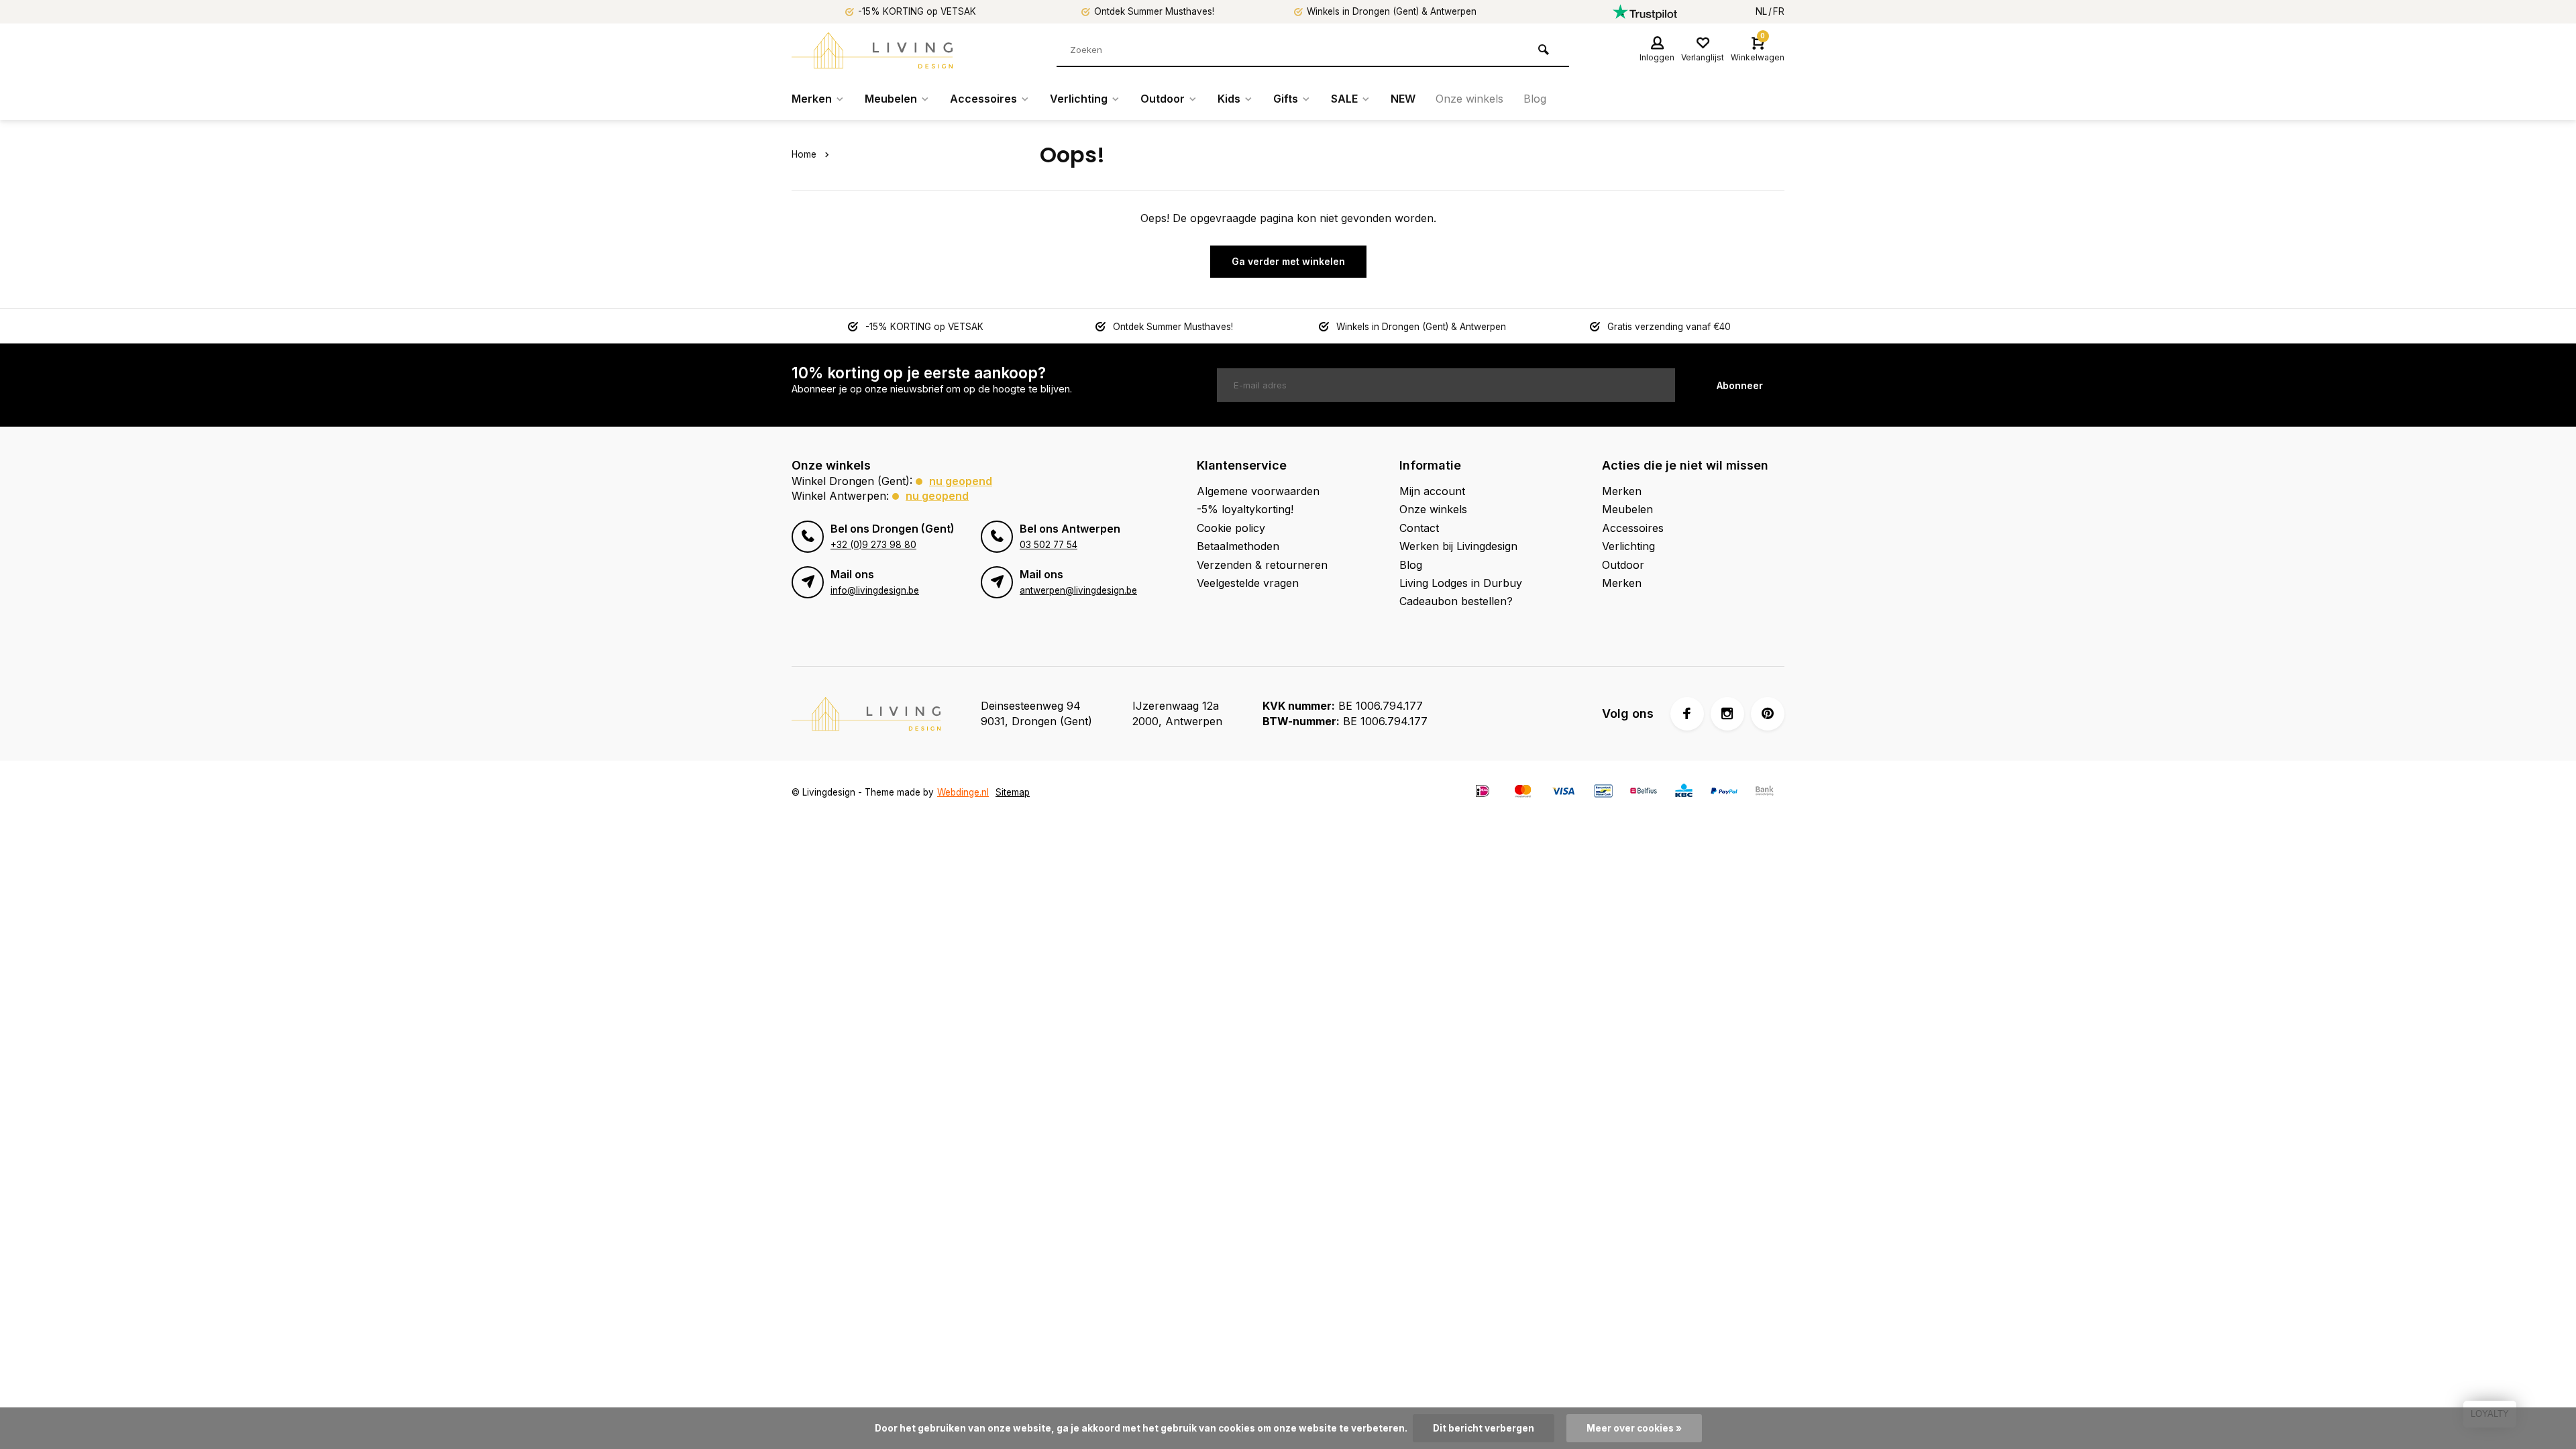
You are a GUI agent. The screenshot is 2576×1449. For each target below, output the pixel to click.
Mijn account (1432, 491)
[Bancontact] (1603, 793)
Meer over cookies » (1634, 1428)
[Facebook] (1687, 714)
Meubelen (891, 99)
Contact (1419, 528)
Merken (812, 99)
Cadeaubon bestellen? (1456, 601)
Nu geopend (961, 481)
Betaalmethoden (1238, 546)
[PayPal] (1724, 793)
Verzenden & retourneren (1262, 565)
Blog (1535, 99)
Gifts (1286, 99)
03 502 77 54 (1049, 545)
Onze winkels (1469, 99)
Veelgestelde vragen (1248, 583)
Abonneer (1740, 385)
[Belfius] (1644, 793)
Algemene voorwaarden (1258, 491)
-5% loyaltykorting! (1245, 509)
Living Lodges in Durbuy (1461, 583)
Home (804, 154)
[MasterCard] (1523, 793)
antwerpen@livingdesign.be (1078, 590)
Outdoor (1163, 99)
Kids (1229, 99)
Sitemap (1013, 792)
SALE (1344, 99)
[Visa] (1563, 793)
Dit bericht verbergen (1484, 1428)
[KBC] (1684, 793)
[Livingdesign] (872, 50)
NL (1761, 11)
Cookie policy (1231, 528)
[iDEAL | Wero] (1483, 793)
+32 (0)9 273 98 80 (873, 545)
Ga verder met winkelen (1288, 261)
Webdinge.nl (963, 792)
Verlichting (1079, 99)
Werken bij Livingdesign (1458, 546)
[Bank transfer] (1764, 793)
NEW (1403, 99)
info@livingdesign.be (875, 590)
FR (1779, 11)
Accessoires (983, 99)
